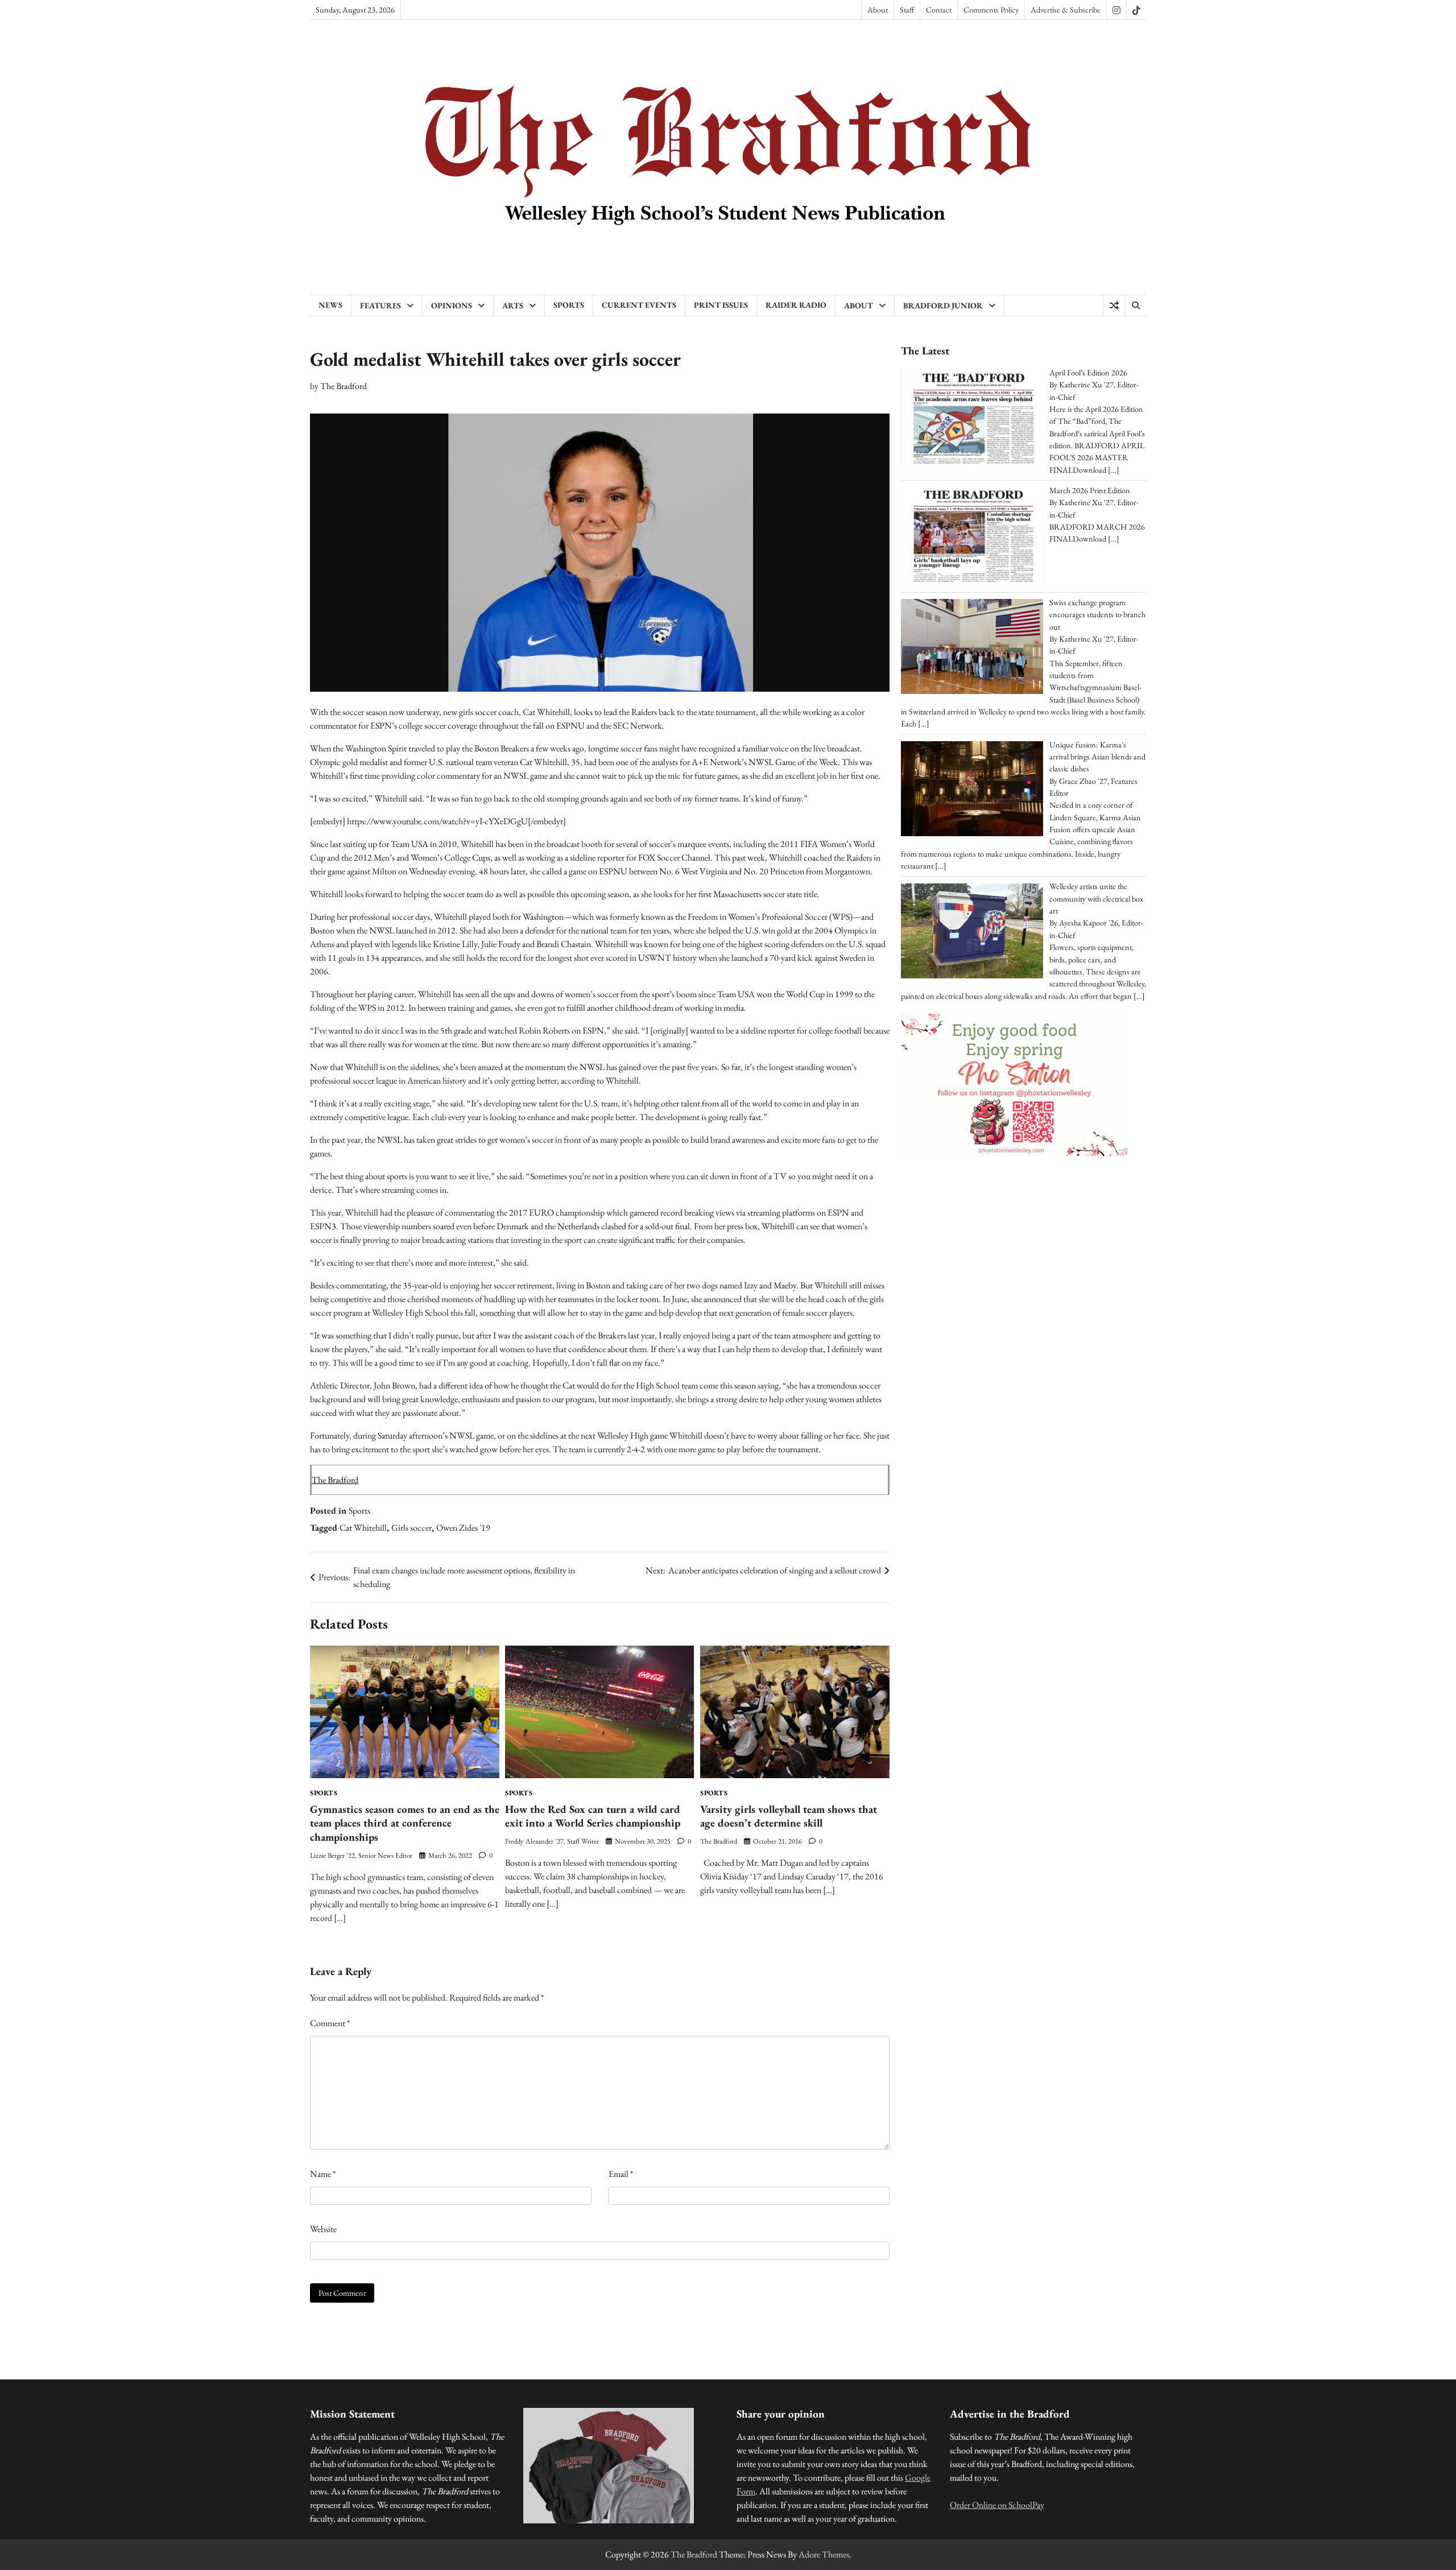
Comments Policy (991, 10)
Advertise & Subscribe (1066, 10)
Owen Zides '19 (463, 1528)
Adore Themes (824, 2554)
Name (323, 2174)
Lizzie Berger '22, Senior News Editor (361, 1855)
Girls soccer (411, 1528)
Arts (513, 305)
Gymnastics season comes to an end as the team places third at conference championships (405, 1823)
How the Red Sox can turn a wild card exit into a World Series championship (593, 1816)
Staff (907, 10)
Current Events (639, 305)
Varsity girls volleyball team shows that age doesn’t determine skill (789, 1816)
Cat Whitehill (363, 1528)
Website (323, 2229)
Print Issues (721, 305)
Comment (330, 2023)
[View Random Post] (1114, 305)
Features (380, 305)
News (330, 305)
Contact (939, 10)
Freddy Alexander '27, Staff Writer (552, 1841)
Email (621, 2174)
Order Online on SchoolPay (997, 2505)
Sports (569, 305)
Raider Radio (796, 305)
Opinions (452, 305)
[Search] (1135, 305)
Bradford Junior (943, 305)
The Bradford (344, 386)
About (878, 10)
